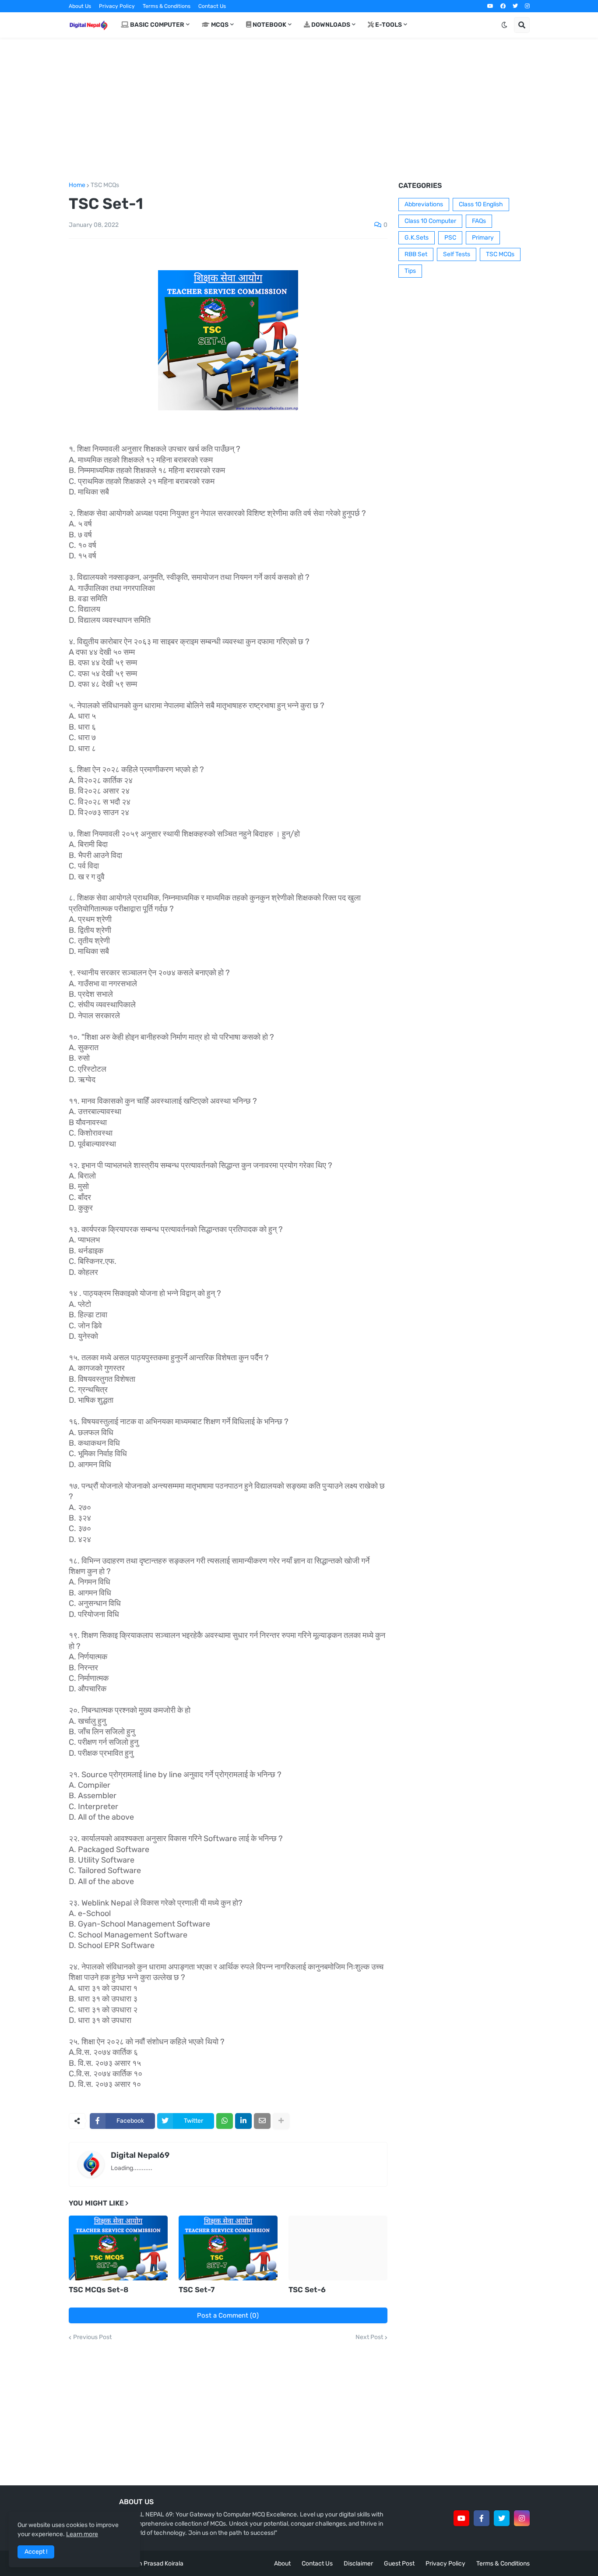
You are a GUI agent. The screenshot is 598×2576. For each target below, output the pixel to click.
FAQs (479, 221)
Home (77, 185)
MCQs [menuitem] (219, 25)
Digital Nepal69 (140, 2155)
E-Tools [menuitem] (388, 25)
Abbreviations (424, 204)
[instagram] (527, 6)
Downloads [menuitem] (330, 25)
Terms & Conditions (167, 6)
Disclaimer (358, 2564)
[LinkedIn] (243, 2121)
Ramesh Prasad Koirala (151, 2564)
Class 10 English (481, 204)
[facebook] (503, 6)
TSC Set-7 (197, 2290)
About (282, 2564)
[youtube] (490, 6)
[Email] (262, 2121)
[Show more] (281, 2121)
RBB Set (416, 254)
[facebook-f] (482, 2518)
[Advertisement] (299, 110)
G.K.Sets (417, 238)
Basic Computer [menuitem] (157, 25)
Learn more (82, 2534)
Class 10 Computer (430, 221)
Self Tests (457, 254)
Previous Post (92, 2337)
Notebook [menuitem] (269, 25)
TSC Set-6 (307, 2290)
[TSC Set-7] (228, 2248)
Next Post (369, 2337)
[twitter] (515, 6)
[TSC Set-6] (338, 2248)
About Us (80, 6)
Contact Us (212, 6)
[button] (504, 25)
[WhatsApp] (225, 2121)
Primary (483, 238)
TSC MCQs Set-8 (98, 2290)
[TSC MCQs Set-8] (118, 2248)
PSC (450, 238)
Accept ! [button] (36, 2552)
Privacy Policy (117, 6)
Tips (410, 271)
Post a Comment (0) (228, 2315)
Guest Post (399, 2564)
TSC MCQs (105, 185)
